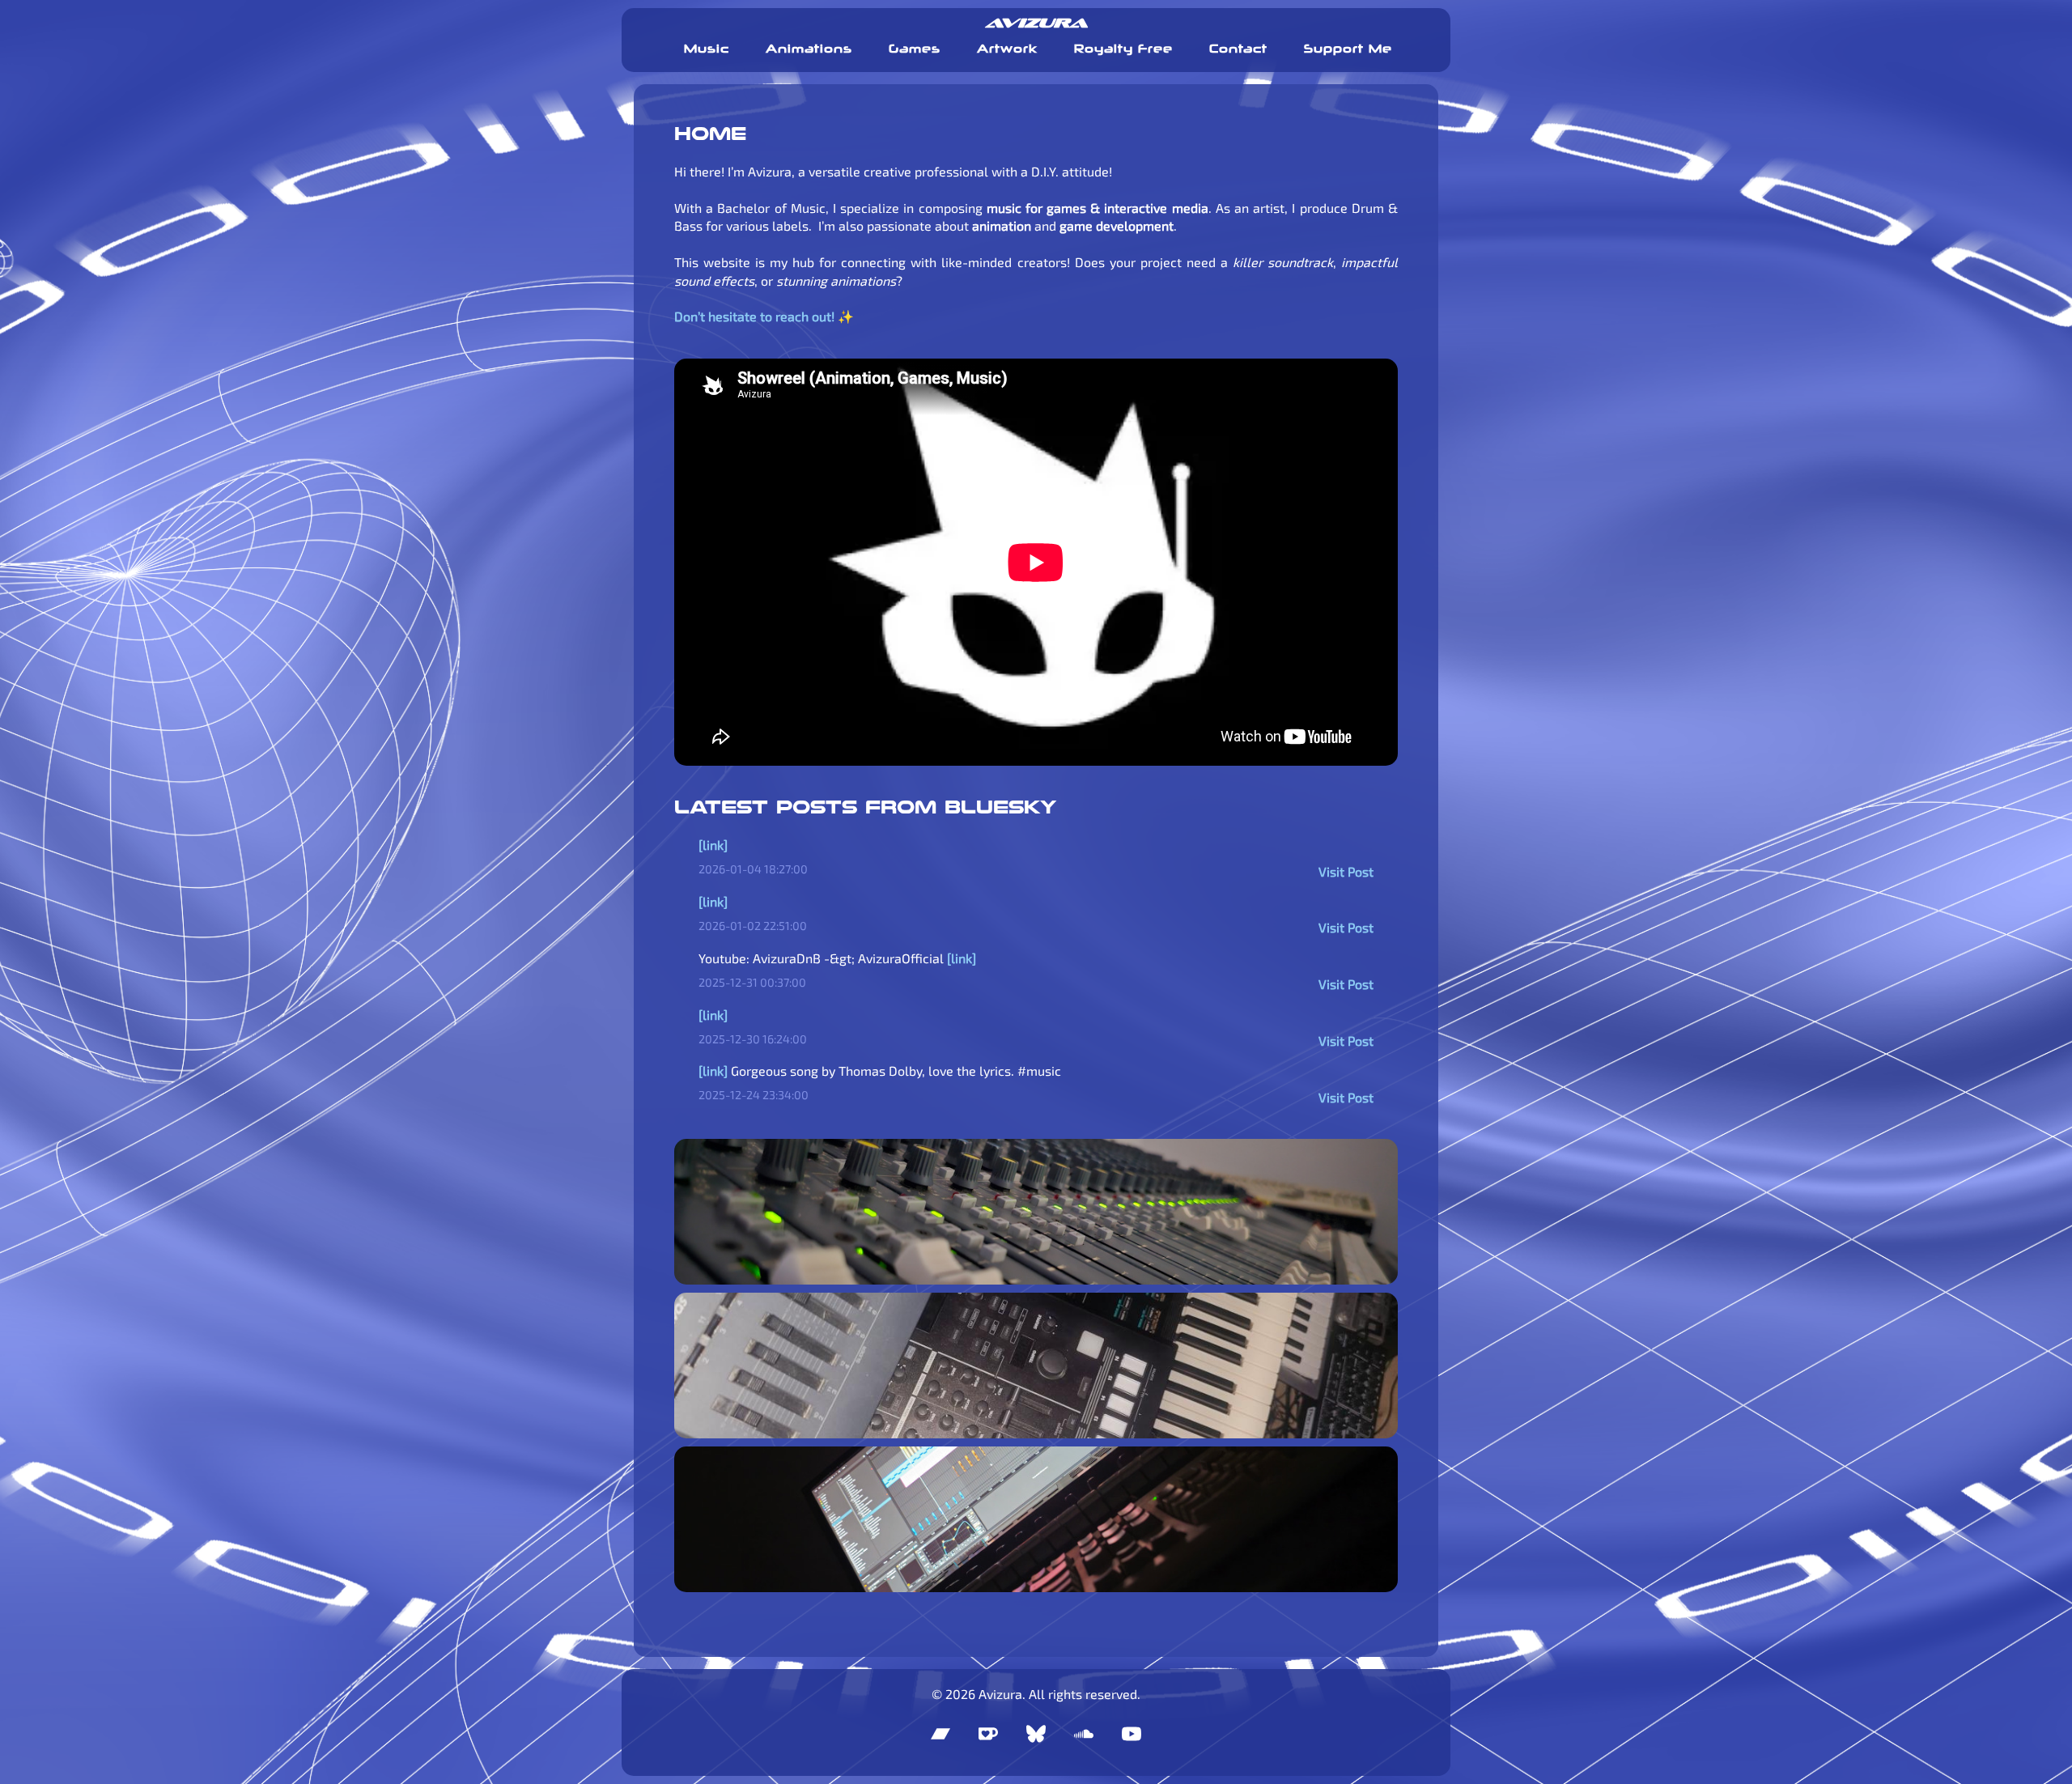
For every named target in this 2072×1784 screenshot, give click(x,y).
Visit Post (1346, 871)
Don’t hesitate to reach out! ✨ (764, 316)
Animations (809, 49)
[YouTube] (1132, 1734)
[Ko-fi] (988, 1734)
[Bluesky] (1036, 1734)
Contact (1238, 49)
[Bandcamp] (940, 1734)
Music (707, 49)
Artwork (1007, 49)
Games (915, 49)
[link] (713, 845)
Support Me (1348, 49)
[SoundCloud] (1084, 1734)
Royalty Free (1123, 49)
